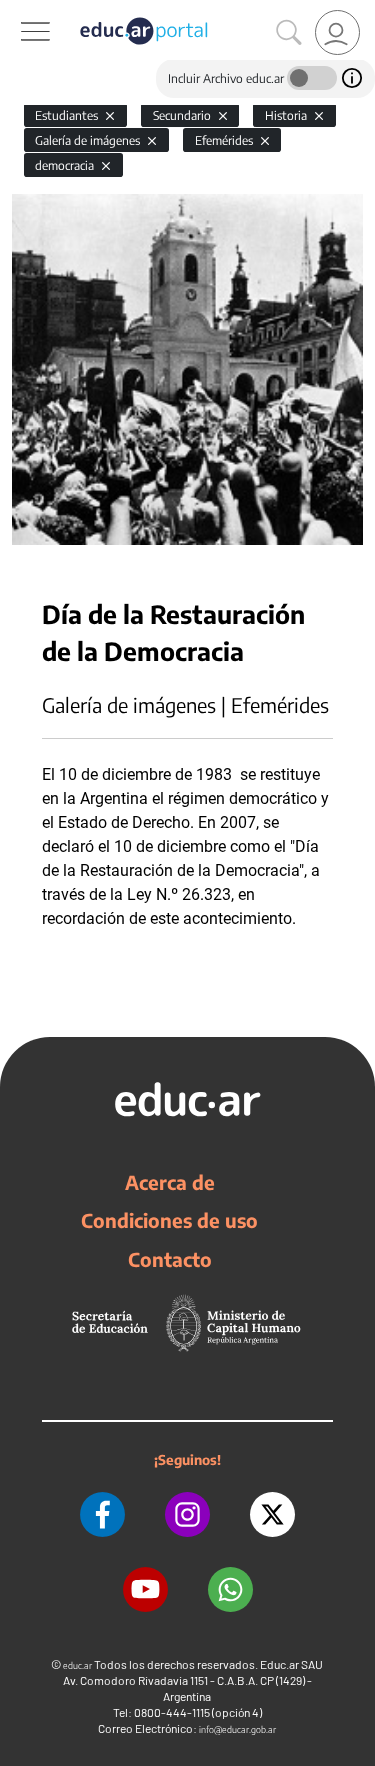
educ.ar (77, 1665)
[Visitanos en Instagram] (187, 1514)
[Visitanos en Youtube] (145, 1589)
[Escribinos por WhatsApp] (230, 1589)
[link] (337, 32)
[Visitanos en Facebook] (102, 1514)
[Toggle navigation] (18, 11)
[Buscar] (289, 33)
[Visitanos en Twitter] (272, 1514)
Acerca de (170, 1182)
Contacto (170, 1259)
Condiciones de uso (169, 1220)
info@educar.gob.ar (237, 1729)
